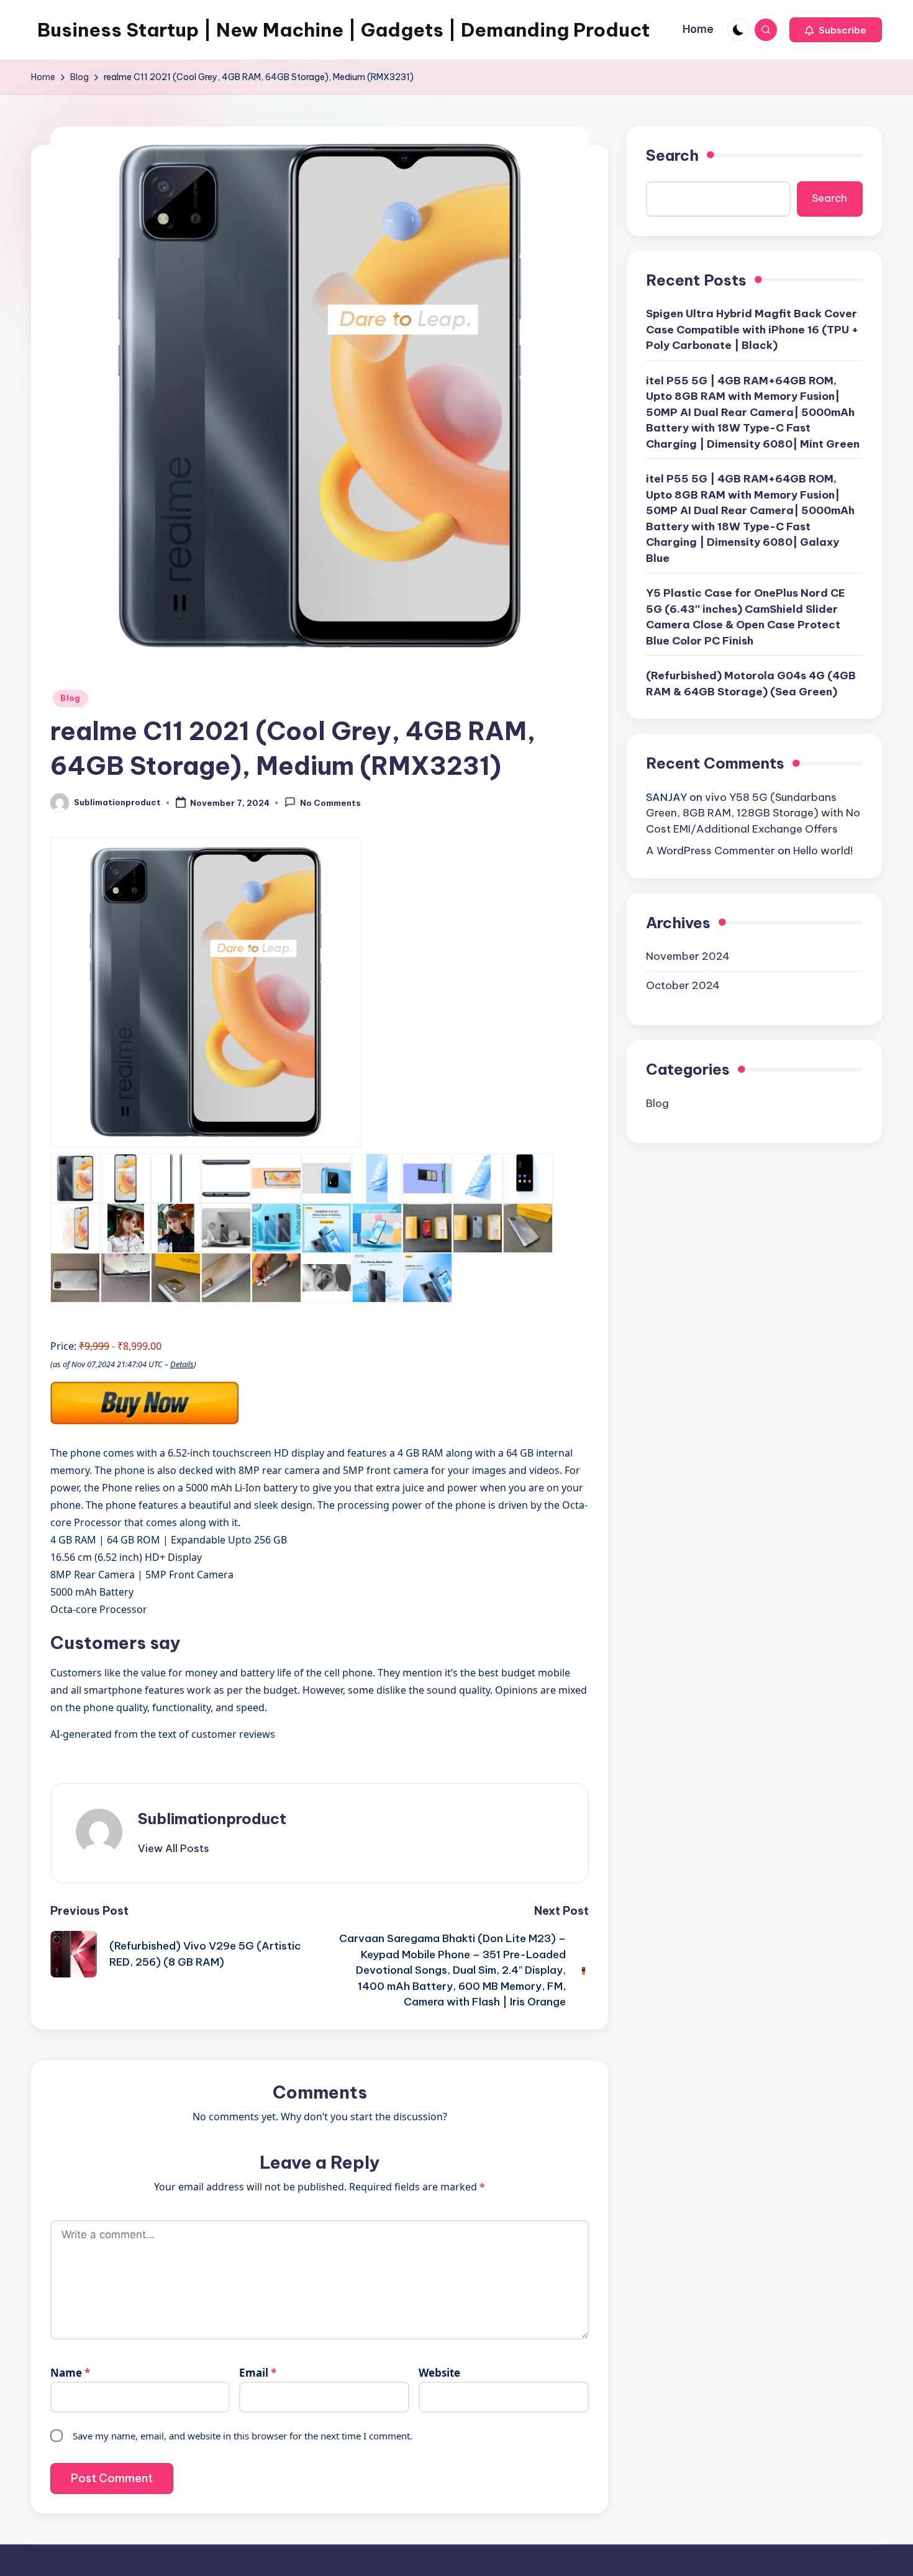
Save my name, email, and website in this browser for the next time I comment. (243, 2436)
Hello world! (823, 851)
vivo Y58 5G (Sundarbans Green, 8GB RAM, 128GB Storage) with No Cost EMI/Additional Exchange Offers (753, 813)
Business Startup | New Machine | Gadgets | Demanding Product (343, 30)
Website (439, 2373)
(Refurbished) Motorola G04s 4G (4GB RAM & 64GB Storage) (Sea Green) (751, 684)
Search (672, 155)
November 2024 (688, 956)
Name (70, 2373)
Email (258, 2373)
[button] (836, 30)
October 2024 (683, 985)
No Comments (330, 803)
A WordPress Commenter (711, 851)
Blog (70, 698)
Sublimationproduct (212, 1819)
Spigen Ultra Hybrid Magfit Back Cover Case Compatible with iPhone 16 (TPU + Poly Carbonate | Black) (752, 329)
